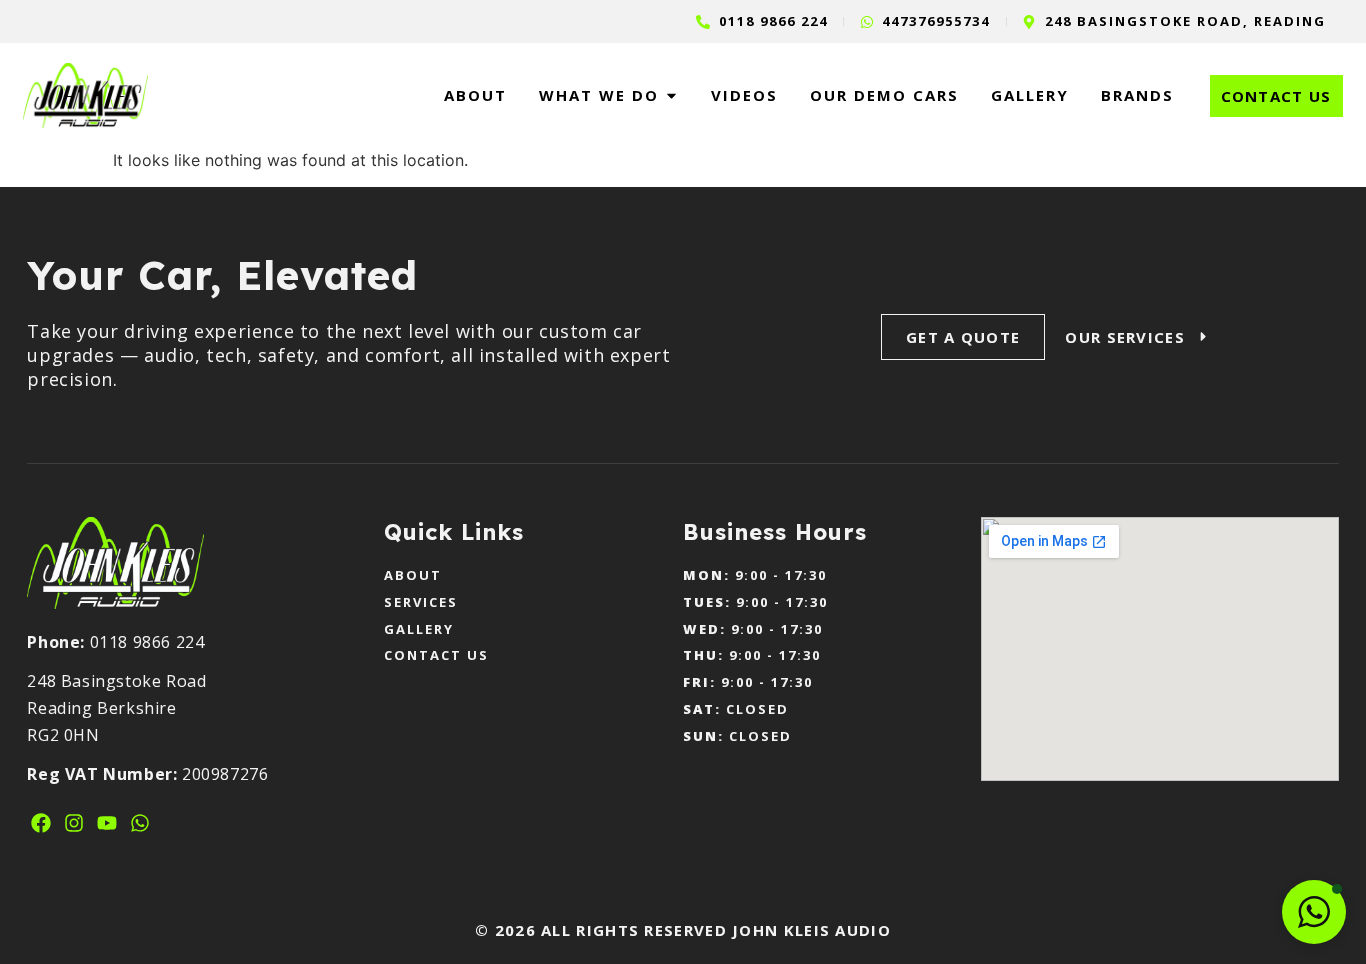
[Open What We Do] (671, 95)
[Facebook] (41, 823)
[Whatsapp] (140, 823)
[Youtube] (107, 823)
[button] (1314, 912)
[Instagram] (74, 823)
